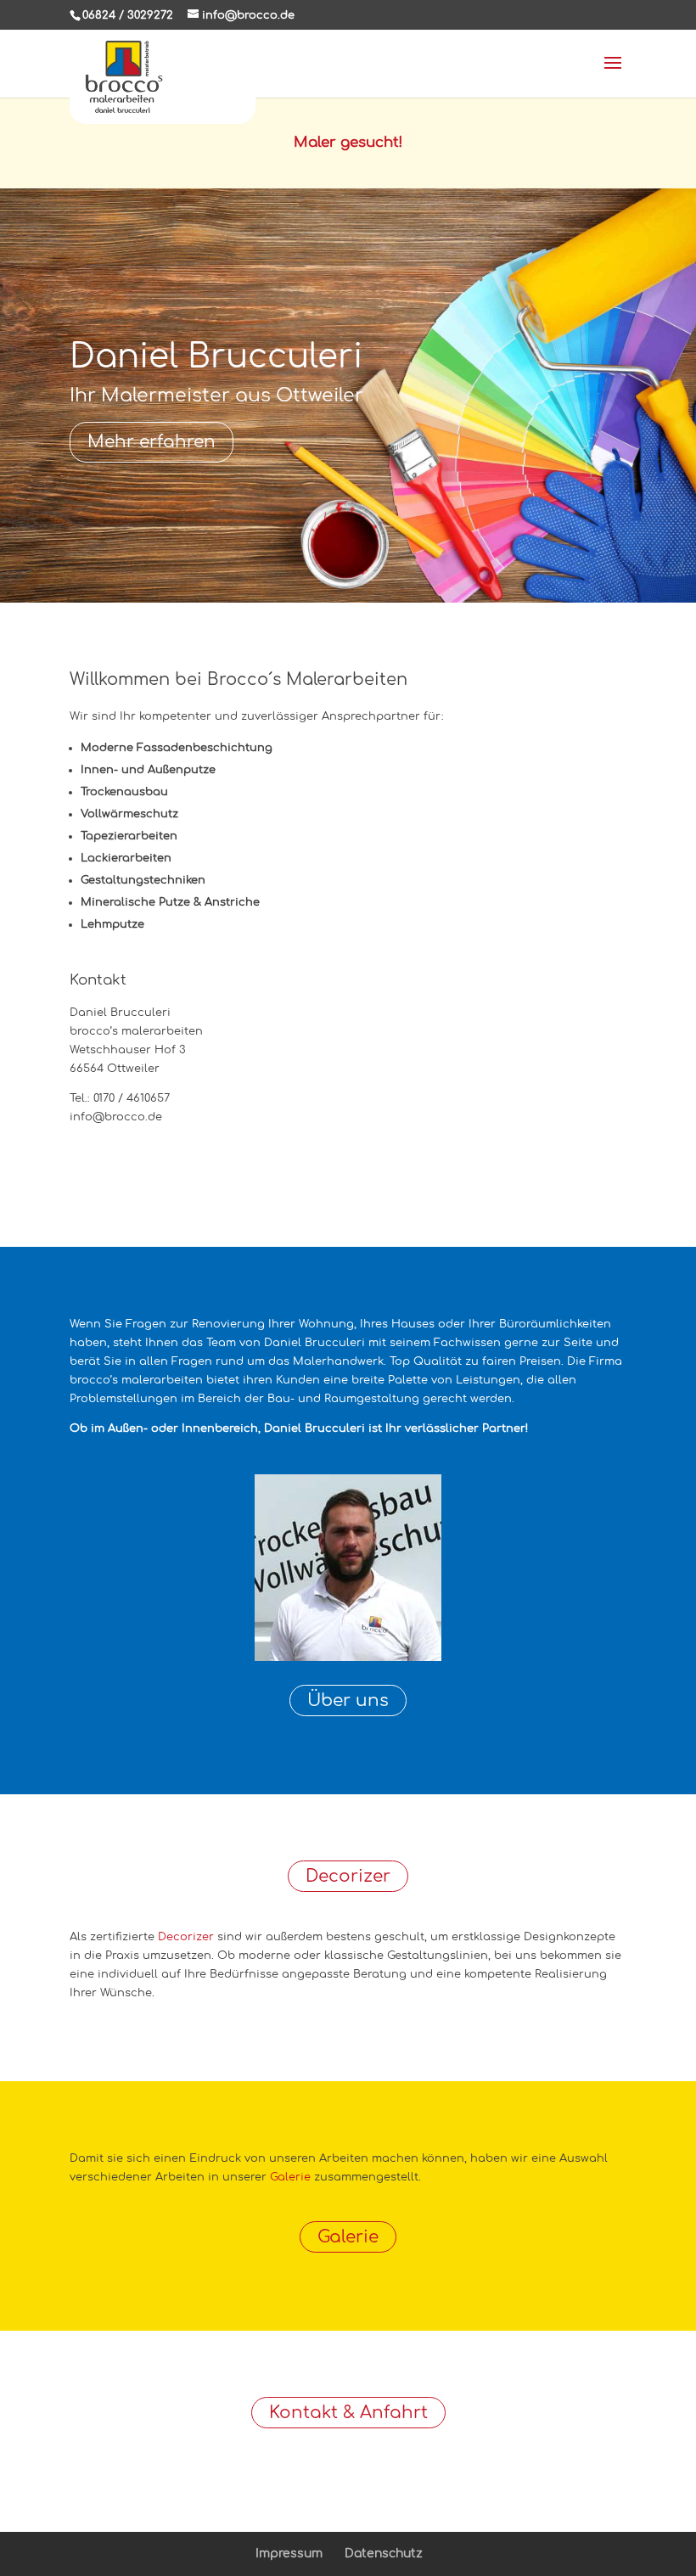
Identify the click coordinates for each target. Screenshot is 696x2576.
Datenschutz (384, 2554)
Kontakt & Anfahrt (348, 2413)
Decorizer (348, 1876)
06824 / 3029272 (128, 15)
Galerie (290, 2177)
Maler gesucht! (348, 142)
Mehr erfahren (152, 442)
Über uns (348, 1700)
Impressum (289, 2554)
